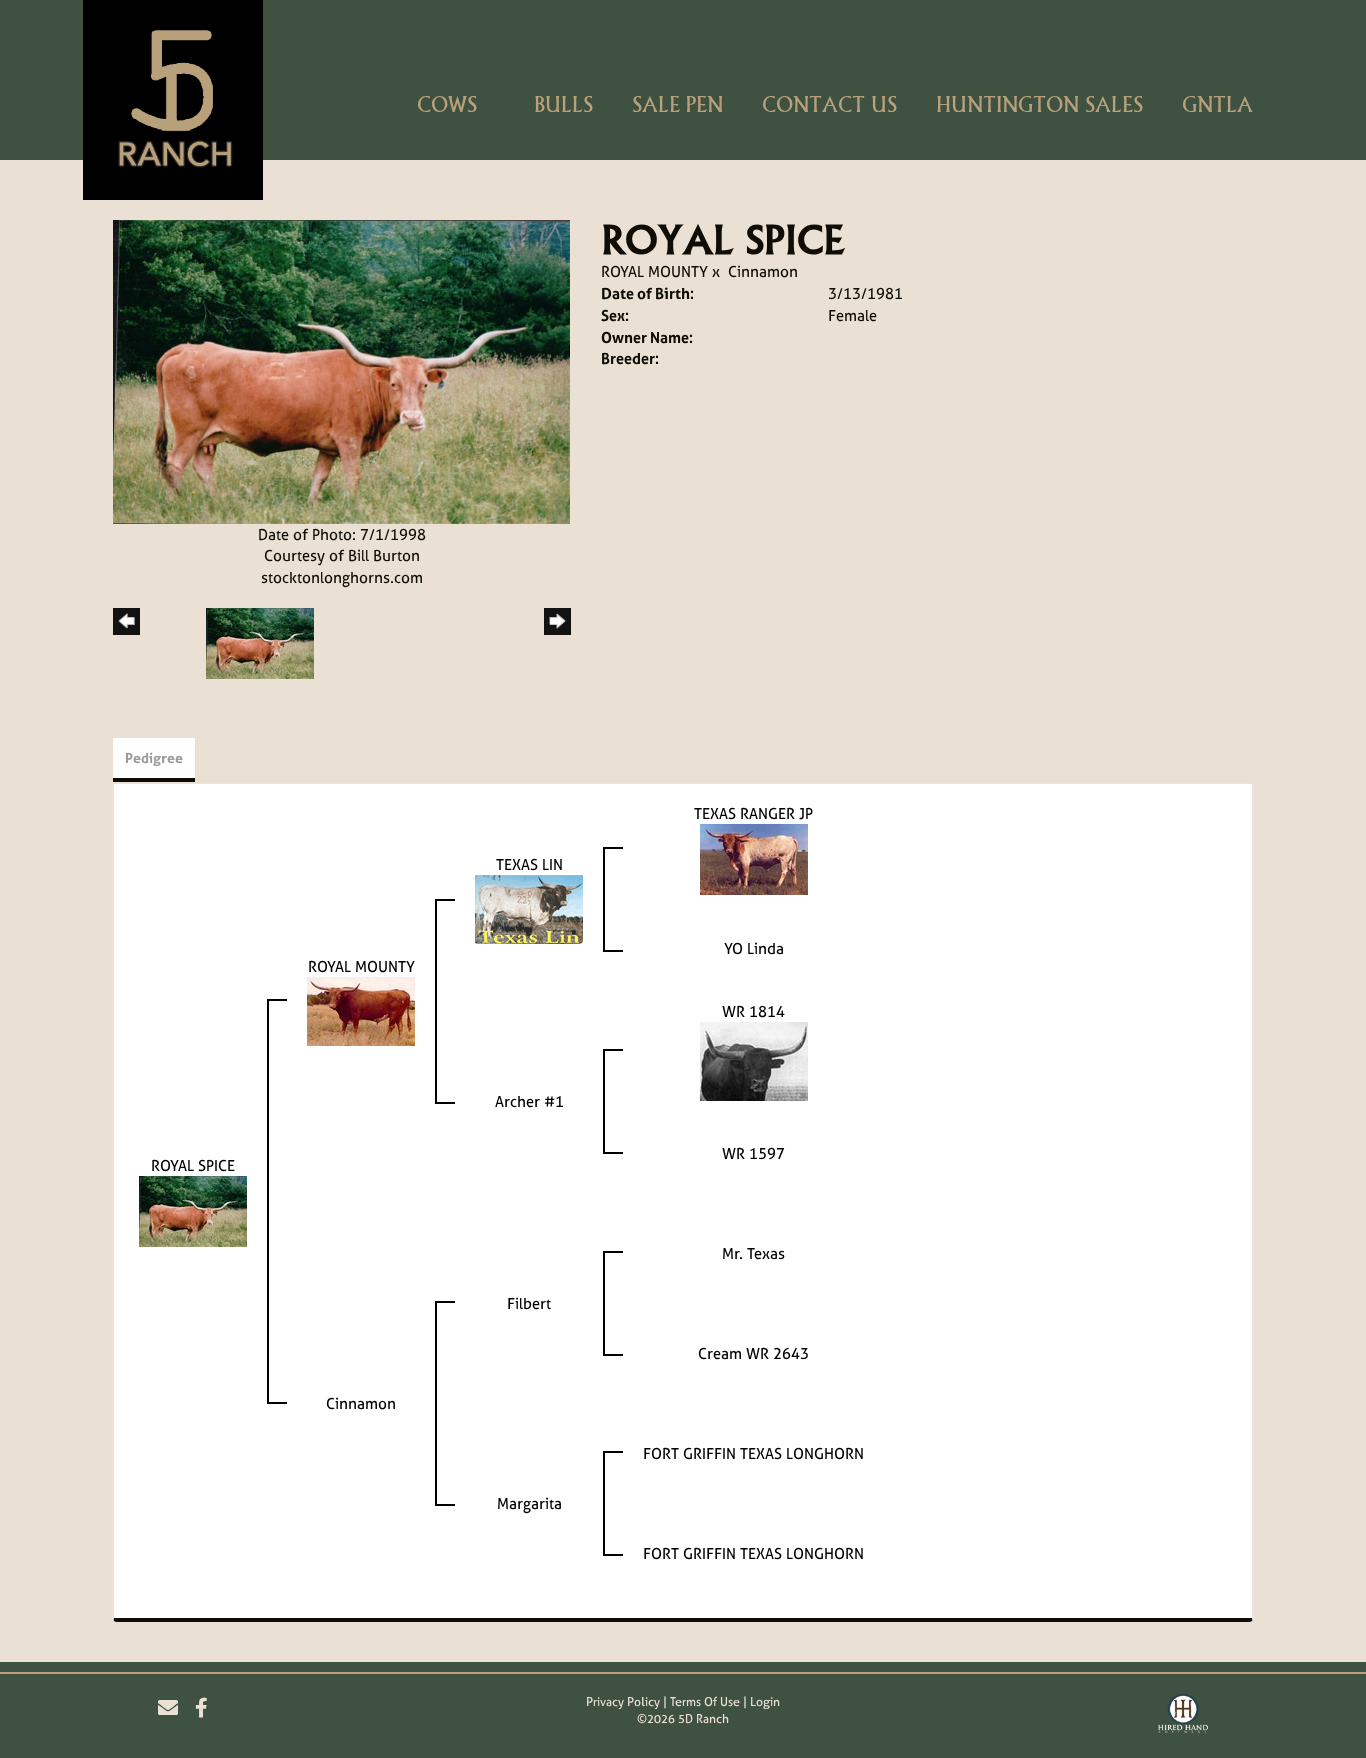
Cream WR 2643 (753, 1353)
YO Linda (754, 948)
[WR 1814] (754, 1060)
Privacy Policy (623, 1702)
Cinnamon (763, 271)
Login (765, 1702)
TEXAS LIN (529, 864)
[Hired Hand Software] (1183, 1716)
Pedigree (154, 757)
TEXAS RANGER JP (753, 813)
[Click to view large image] (341, 370)
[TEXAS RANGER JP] (754, 858)
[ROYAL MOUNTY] (361, 1010)
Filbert (529, 1303)
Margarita (529, 1503)
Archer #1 (529, 1101)
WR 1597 (753, 1153)
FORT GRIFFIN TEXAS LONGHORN (753, 1453)
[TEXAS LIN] (529, 908)
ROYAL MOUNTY (654, 271)
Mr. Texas (753, 1253)
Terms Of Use (705, 1702)
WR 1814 (753, 1011)
